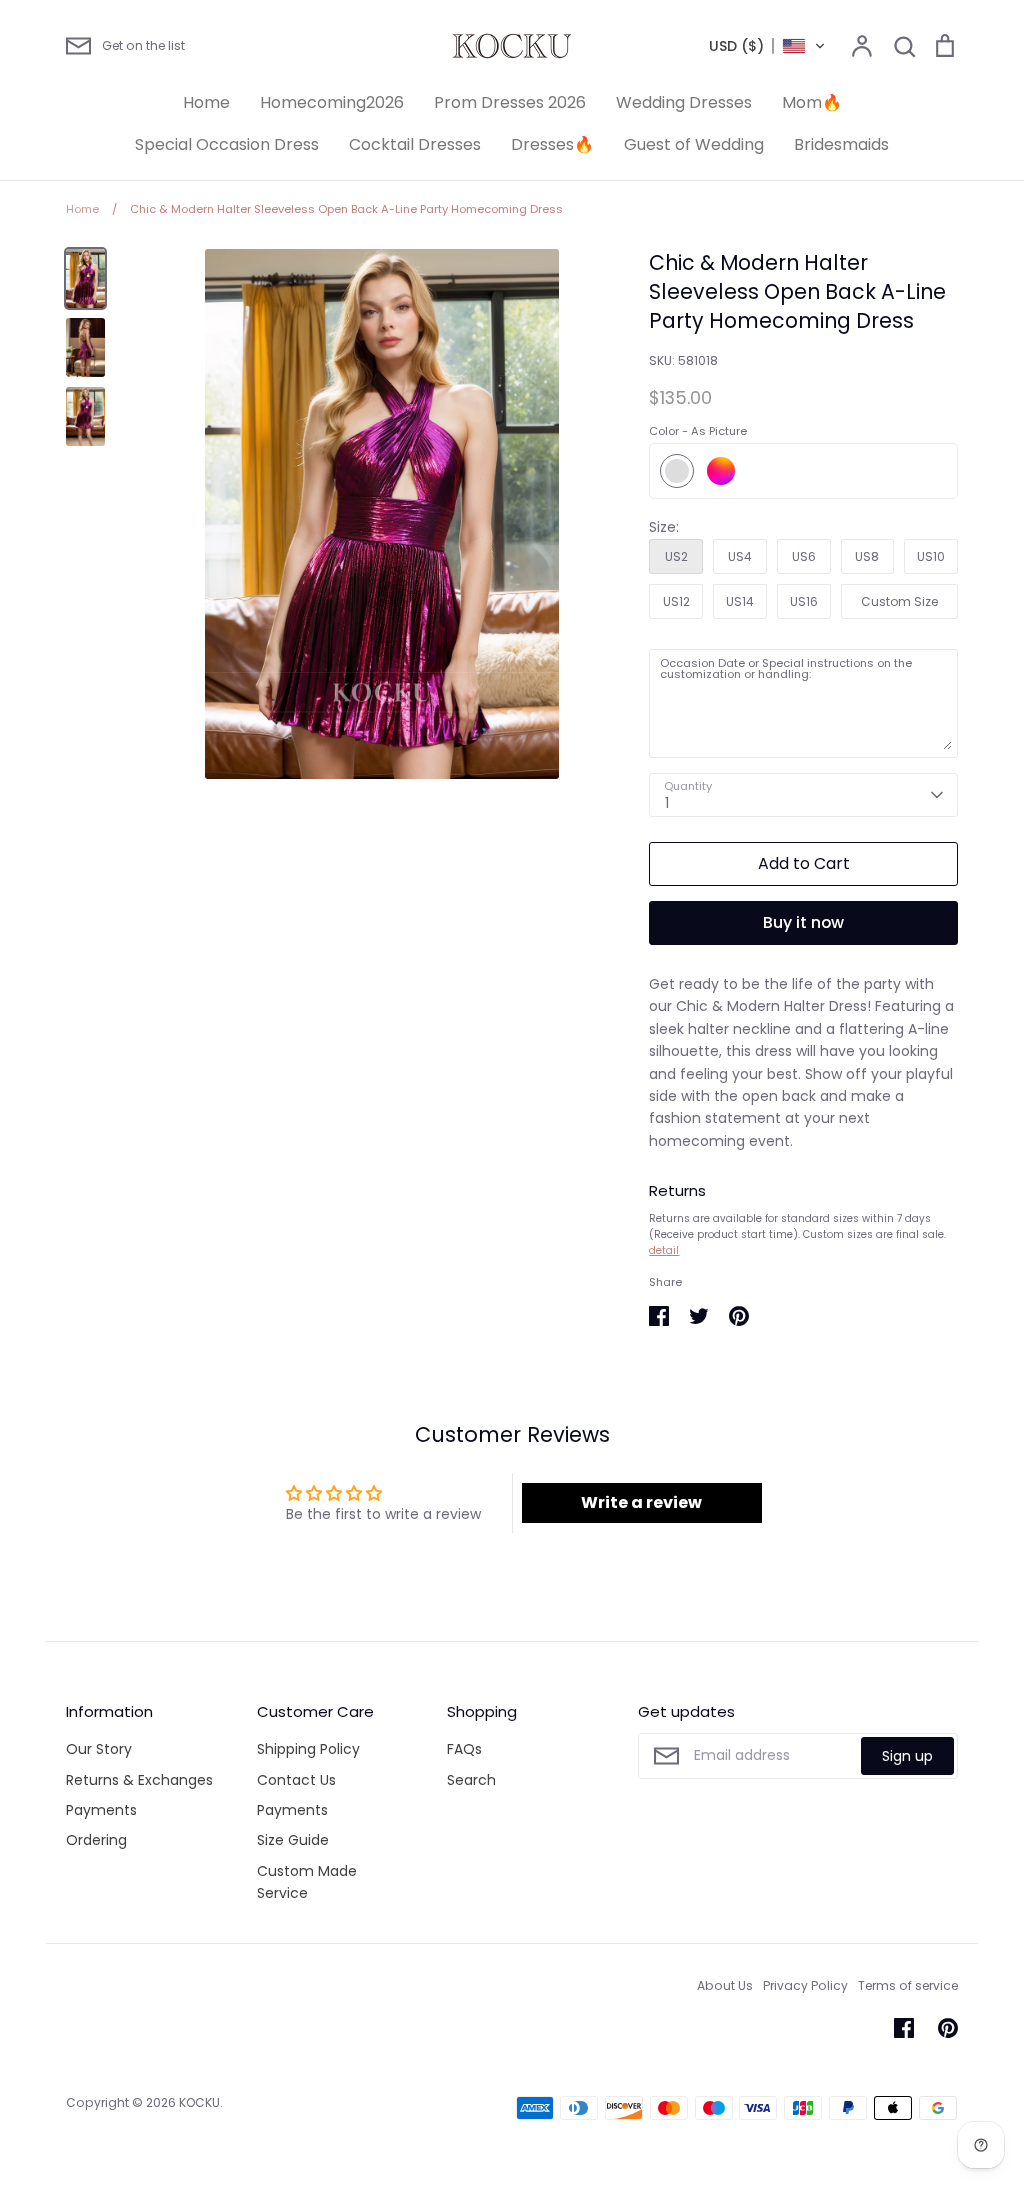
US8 (867, 556)
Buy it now (803, 922)
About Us (725, 1985)
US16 (804, 601)
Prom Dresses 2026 (510, 102)
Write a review (641, 1502)
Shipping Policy (308, 1749)
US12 (676, 601)
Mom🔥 (812, 102)
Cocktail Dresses (415, 144)
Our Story (99, 1749)
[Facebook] (904, 2028)
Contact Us (296, 1780)
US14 (740, 601)
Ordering (96, 1840)
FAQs (464, 1749)
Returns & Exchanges (139, 1780)
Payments (101, 1810)
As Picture (677, 471)
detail (664, 1250)
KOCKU (199, 2102)
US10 (931, 556)
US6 (804, 556)
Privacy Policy (805, 1985)
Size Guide (293, 1840)
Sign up (907, 1756)
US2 (676, 556)
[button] (767, 46)
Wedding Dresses (684, 102)
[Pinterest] (948, 2028)
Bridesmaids (841, 144)
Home (206, 102)
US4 (740, 556)
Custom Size (899, 601)
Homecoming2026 (332, 102)
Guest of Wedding (694, 144)
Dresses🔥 (552, 144)
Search (471, 1780)
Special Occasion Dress (227, 144)
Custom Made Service (307, 1882)
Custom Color (721, 471)
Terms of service (908, 1985)
